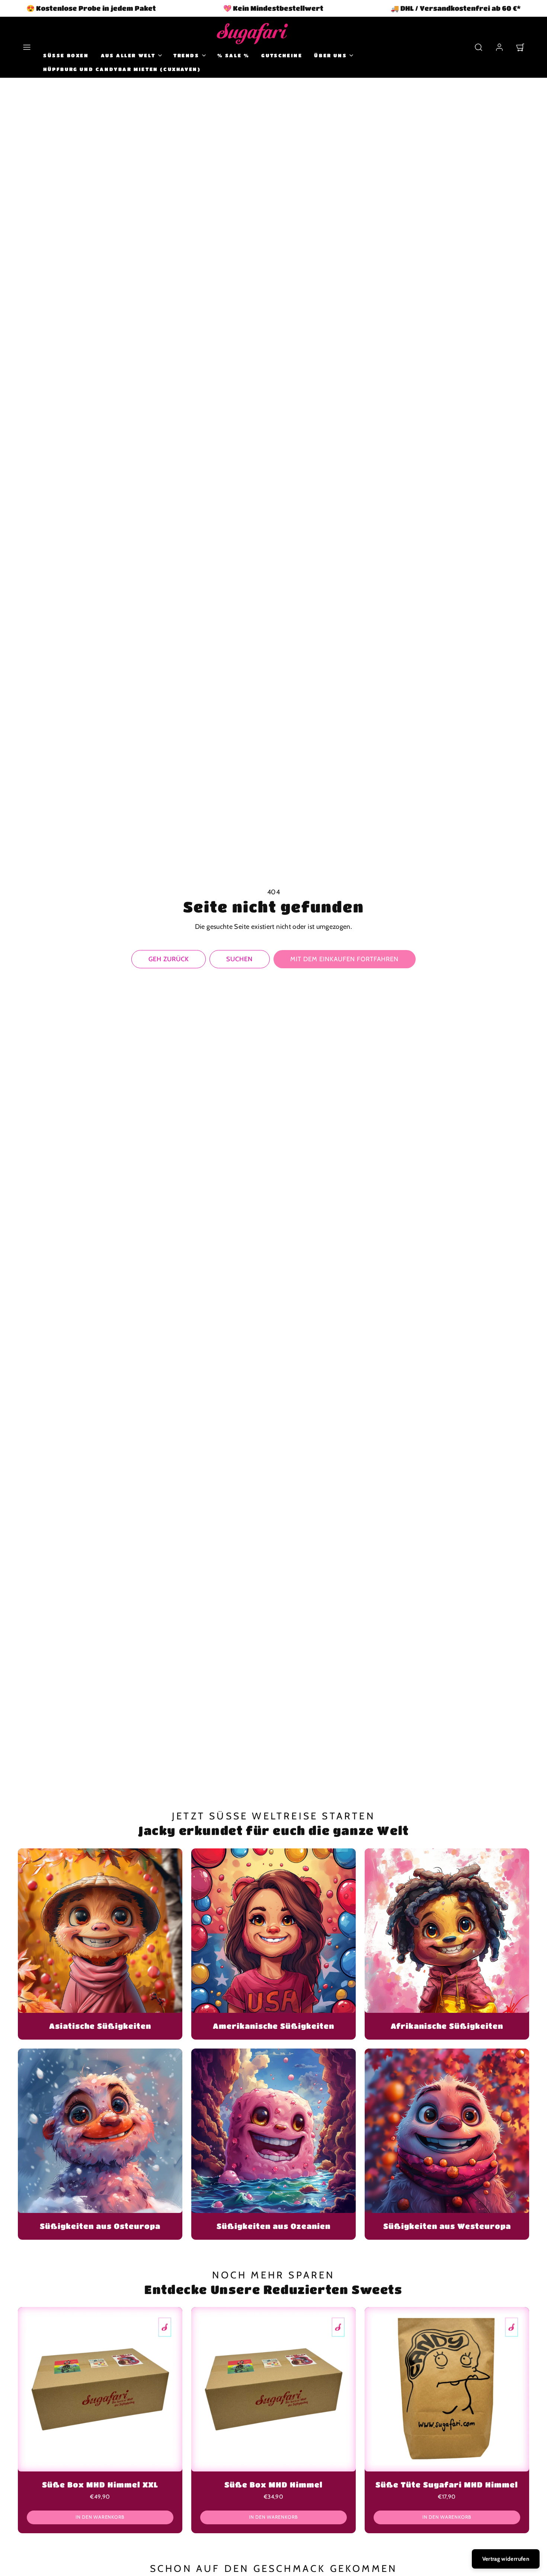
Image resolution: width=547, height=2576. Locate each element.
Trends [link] (186, 55)
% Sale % (233, 55)
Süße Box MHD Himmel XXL (100, 2485)
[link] (499, 47)
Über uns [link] (330, 55)
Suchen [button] (239, 959)
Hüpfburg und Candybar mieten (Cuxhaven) (122, 69)
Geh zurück (169, 959)
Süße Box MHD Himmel (273, 2485)
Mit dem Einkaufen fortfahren (345, 959)
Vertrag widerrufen (506, 2559)
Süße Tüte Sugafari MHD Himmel (447, 2485)
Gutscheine (282, 55)
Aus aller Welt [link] (128, 55)
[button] (27, 47)
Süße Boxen (66, 55)
